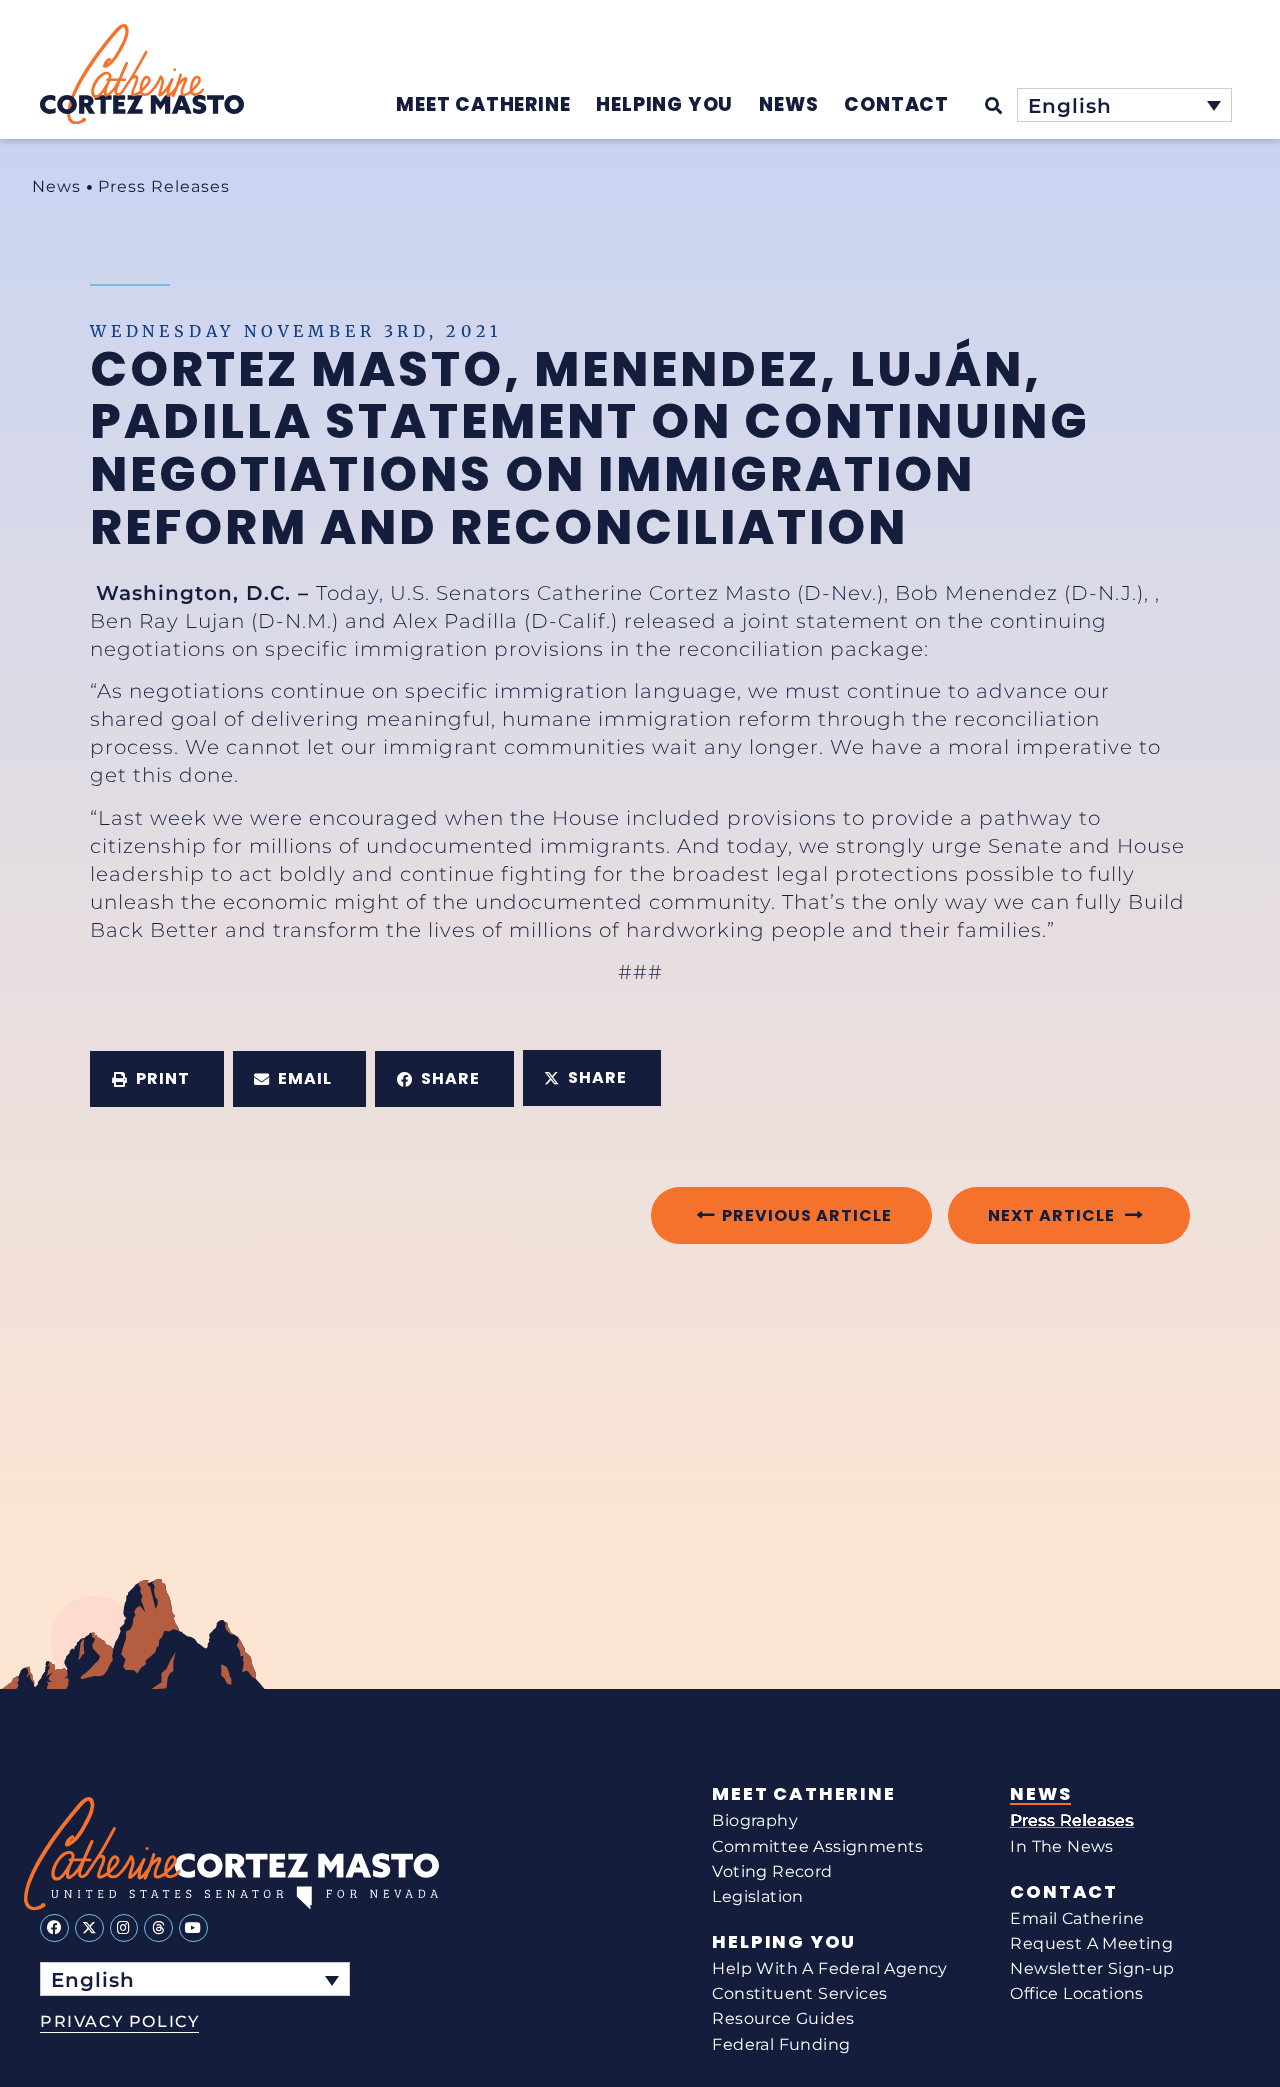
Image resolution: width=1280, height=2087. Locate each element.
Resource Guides (783, 2018)
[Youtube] (193, 1928)
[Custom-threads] (158, 1928)
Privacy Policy (119, 2021)
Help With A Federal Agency (829, 1968)
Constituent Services (799, 1993)
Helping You (784, 1942)
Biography (755, 1820)
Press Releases (164, 186)
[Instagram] (124, 1928)
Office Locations (1076, 1993)
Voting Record (772, 1871)
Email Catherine (1077, 1918)
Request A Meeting (1091, 1943)
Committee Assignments (817, 1846)
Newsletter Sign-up (1092, 1968)
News (56, 186)
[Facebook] (54, 1928)
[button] (157, 1079)
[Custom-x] (89, 1928)
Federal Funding (781, 2044)
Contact (1064, 1892)
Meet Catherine (803, 1794)
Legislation (757, 1896)
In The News (1061, 1846)
